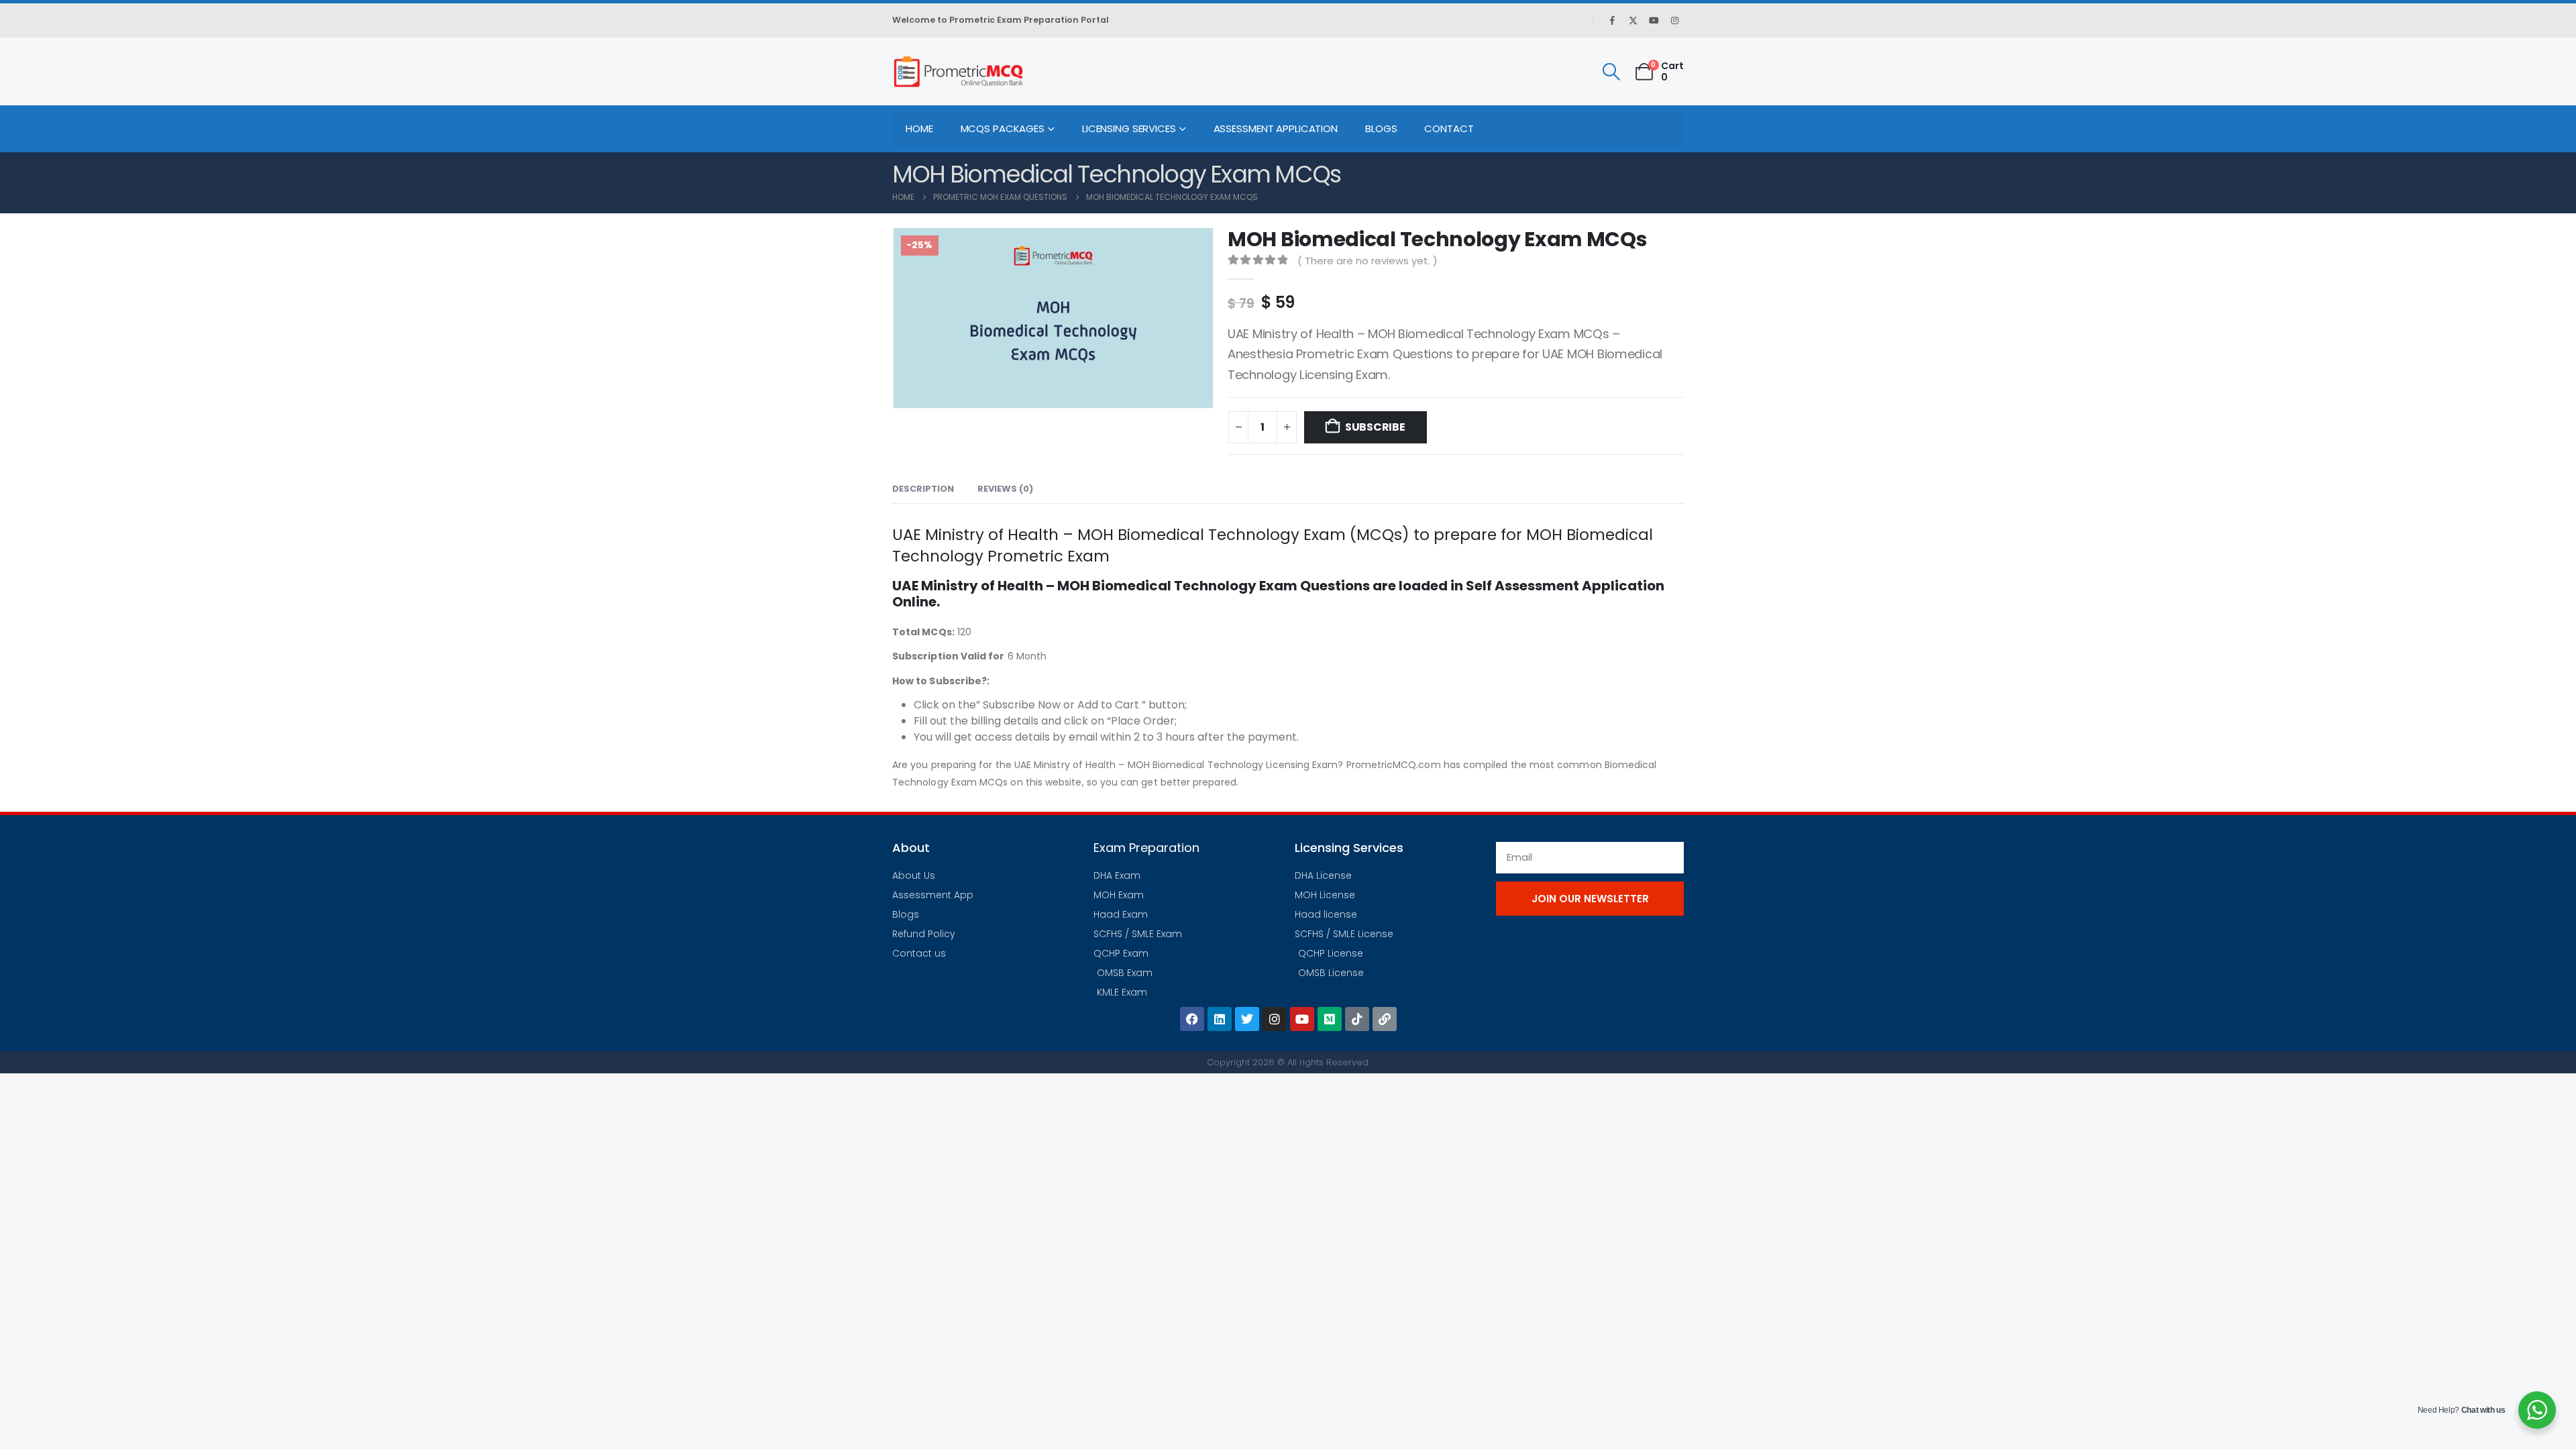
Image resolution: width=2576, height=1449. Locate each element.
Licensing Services (1129, 128)
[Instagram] (1674, 20)
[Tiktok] (1357, 1019)
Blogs (1381, 128)
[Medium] (1330, 1019)
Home (919, 128)
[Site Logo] (958, 71)
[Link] (1385, 1019)
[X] (1633, 20)
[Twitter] (1247, 1019)
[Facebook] (1612, 20)
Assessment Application (1276, 128)
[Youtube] (1654, 20)
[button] (1611, 72)
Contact (1449, 128)
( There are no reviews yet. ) (1367, 261)
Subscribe (1375, 427)
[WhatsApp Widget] (2537, 1410)
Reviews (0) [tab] (1005, 489)
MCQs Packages (1003, 128)
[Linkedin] (1220, 1019)
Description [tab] (923, 489)
